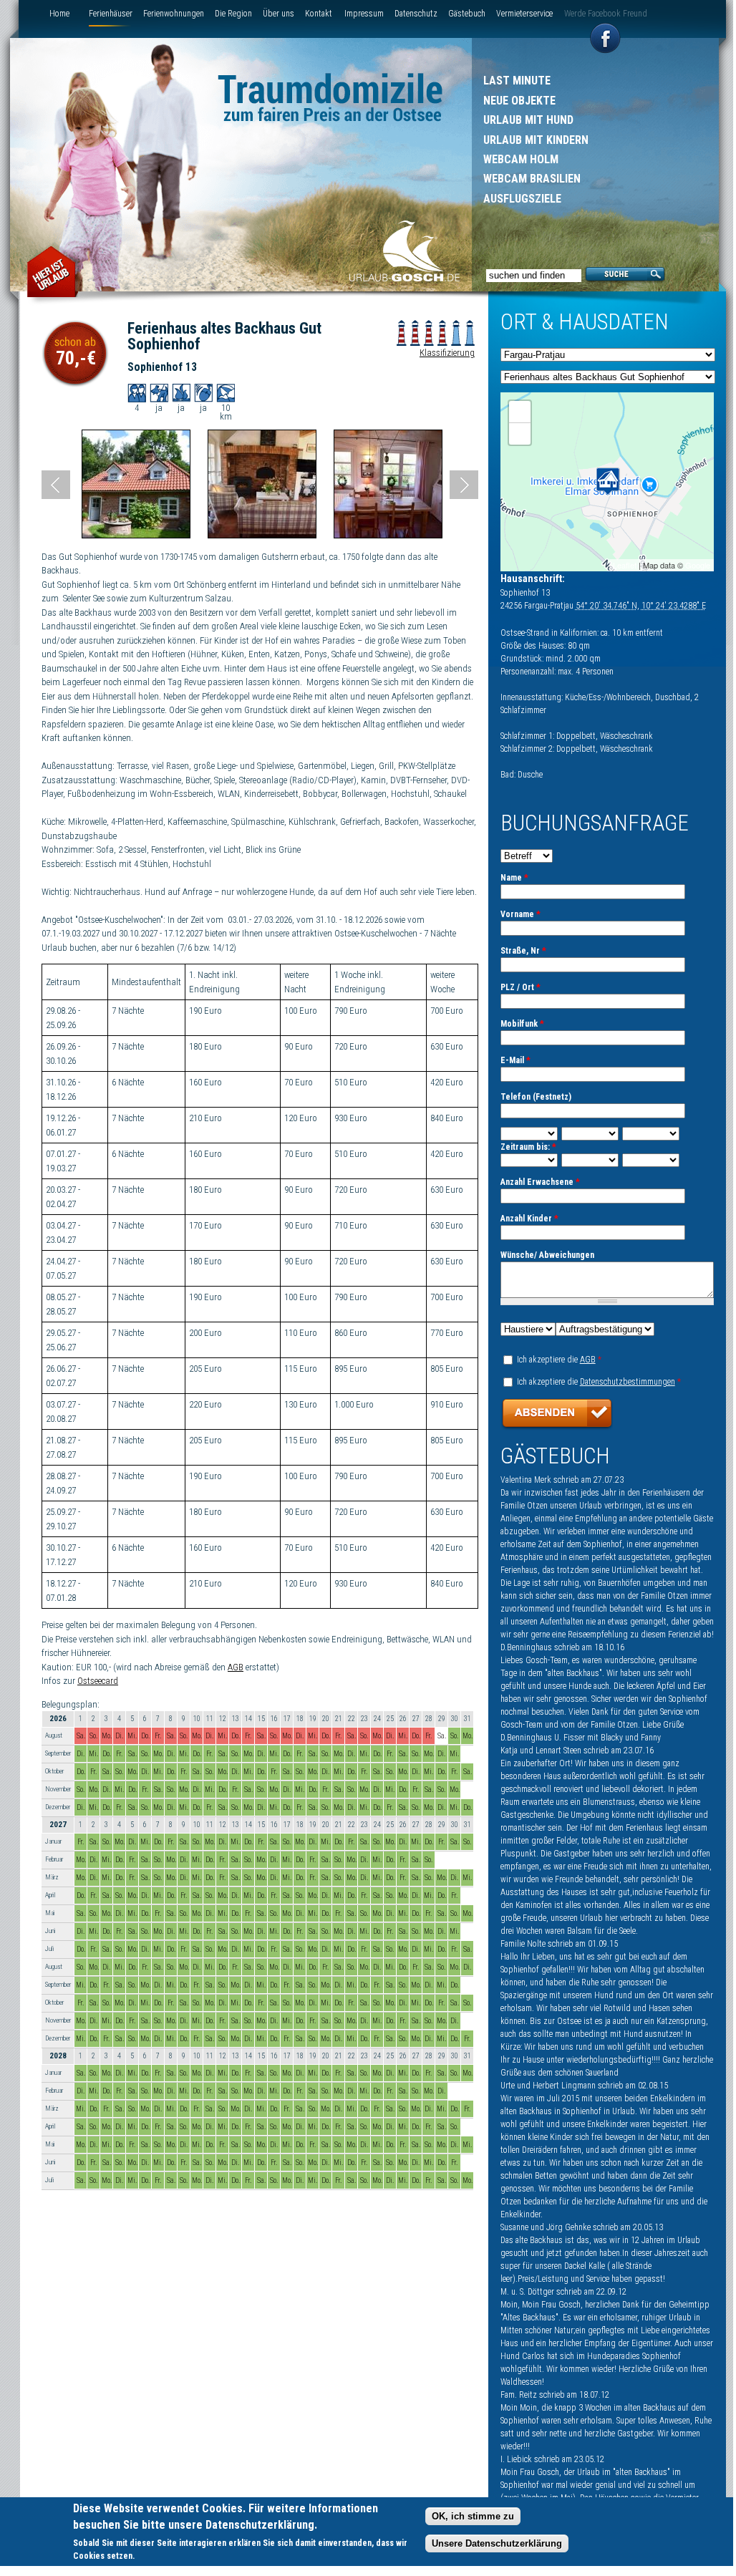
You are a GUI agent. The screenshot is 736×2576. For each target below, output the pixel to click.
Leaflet (625, 565)
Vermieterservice (524, 14)
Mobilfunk (522, 1024)
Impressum (364, 14)
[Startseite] (405, 253)
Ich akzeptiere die (559, 1360)
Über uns (279, 14)
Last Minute (517, 81)
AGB (236, 1667)
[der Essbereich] (388, 535)
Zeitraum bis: (528, 1147)
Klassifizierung (447, 353)
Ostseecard (98, 1681)
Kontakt (319, 14)
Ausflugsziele (522, 199)
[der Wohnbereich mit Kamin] (262, 535)
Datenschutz (416, 14)
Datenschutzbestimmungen (628, 1382)
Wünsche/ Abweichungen (547, 1255)
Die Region (233, 14)
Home (59, 14)
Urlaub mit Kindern (536, 140)
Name (514, 878)
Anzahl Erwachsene (540, 1182)
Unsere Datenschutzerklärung (497, 2543)
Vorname (520, 914)
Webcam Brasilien (532, 179)
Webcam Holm (521, 159)
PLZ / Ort (520, 987)
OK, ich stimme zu (473, 2516)
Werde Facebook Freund (606, 14)
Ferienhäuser (111, 14)
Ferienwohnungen (174, 14)
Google (698, 565)
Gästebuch (467, 14)
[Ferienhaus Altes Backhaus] (136, 535)
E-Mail (515, 1060)
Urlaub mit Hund (528, 120)
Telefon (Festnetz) (536, 1097)
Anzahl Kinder (529, 1219)
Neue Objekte (519, 101)
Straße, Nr (523, 951)
